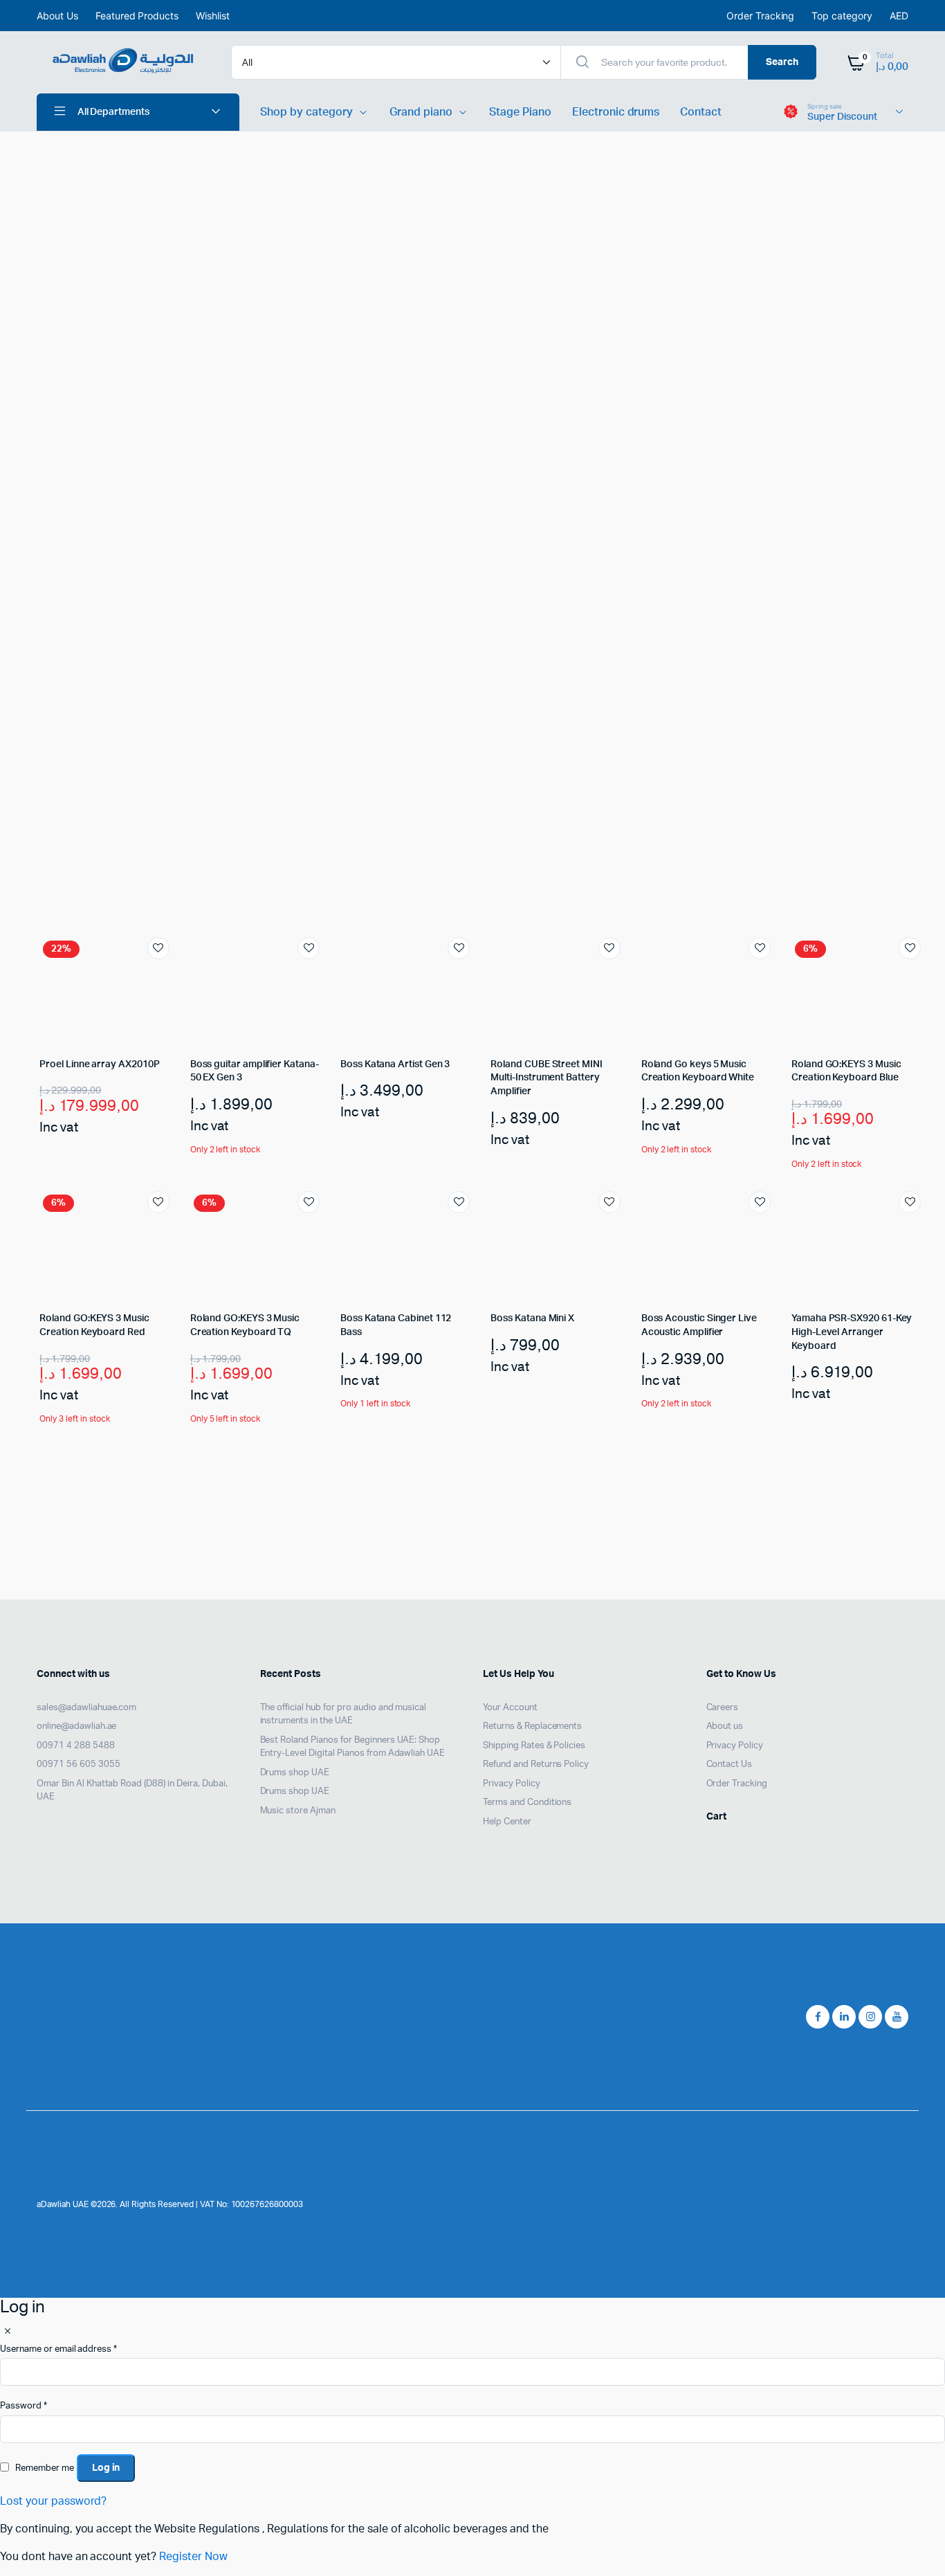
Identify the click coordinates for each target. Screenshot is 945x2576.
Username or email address (58, 2349)
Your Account (510, 1708)
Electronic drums (616, 112)
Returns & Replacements (532, 1726)
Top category (842, 16)
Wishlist (213, 16)
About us (725, 1726)
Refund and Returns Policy (536, 1765)
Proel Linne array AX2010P (99, 1064)
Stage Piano (520, 112)
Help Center (507, 1822)
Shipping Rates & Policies (534, 1746)
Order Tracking (761, 16)
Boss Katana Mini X (532, 1318)
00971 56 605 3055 (79, 1765)
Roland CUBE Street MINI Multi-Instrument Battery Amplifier (546, 1078)
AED (899, 16)
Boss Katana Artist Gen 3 (395, 1064)
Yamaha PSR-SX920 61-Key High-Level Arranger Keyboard (852, 1332)
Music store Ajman (298, 1811)
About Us (57, 16)
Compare (165, 974)
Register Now (193, 2557)
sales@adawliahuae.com (86, 1708)
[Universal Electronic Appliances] (120, 62)
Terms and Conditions (527, 1803)
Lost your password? (53, 2501)
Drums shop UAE (295, 1773)
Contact (701, 112)
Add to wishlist (158, 948)
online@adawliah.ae (76, 1726)
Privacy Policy (512, 1784)
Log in (106, 2468)
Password (24, 2406)
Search (782, 62)
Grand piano (421, 112)
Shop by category (306, 112)
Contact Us (730, 1765)
